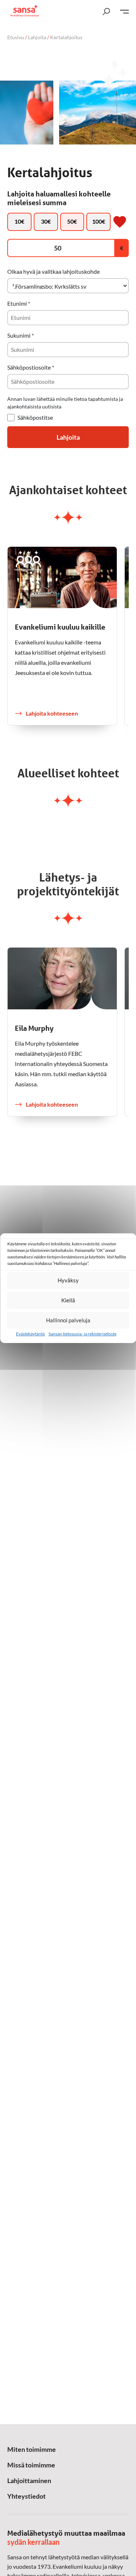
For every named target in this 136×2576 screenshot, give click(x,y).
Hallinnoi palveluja (68, 1320)
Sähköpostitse (35, 417)
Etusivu (16, 37)
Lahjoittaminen (29, 2481)
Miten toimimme (32, 2449)
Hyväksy (68, 1280)
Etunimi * (19, 303)
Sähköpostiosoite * (31, 367)
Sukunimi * (20, 335)
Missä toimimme (31, 2465)
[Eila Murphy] (62, 978)
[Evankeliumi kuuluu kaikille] (62, 577)
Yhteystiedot (26, 2496)
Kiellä (68, 1300)
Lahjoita (37, 37)
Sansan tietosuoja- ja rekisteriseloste (83, 1334)
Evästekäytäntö (30, 1334)
